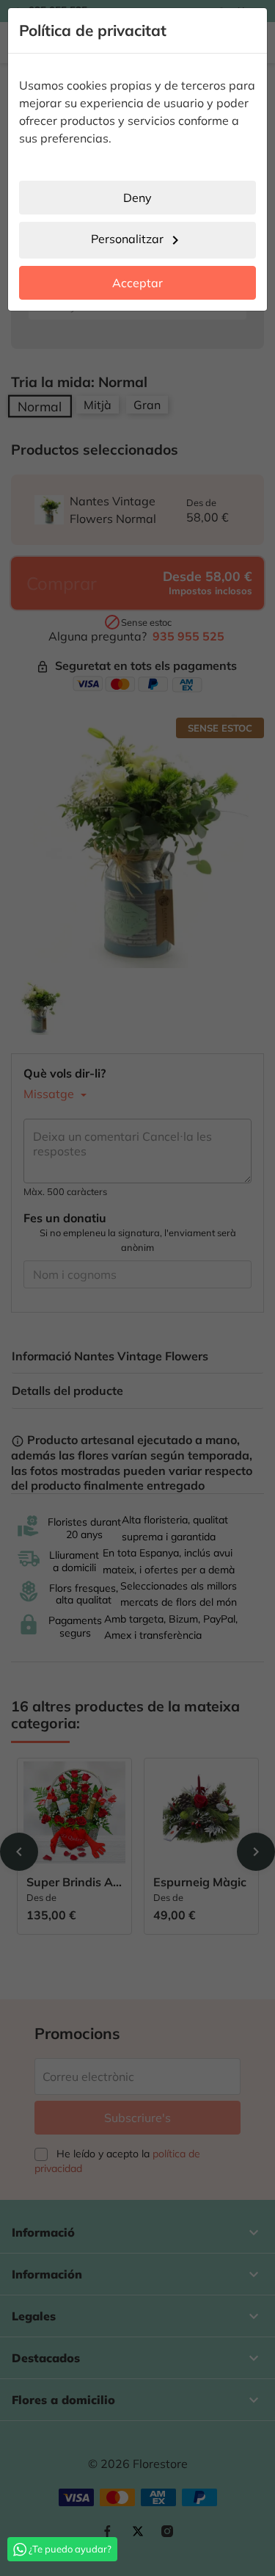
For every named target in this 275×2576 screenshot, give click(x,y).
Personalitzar (137, 240)
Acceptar (137, 283)
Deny (137, 198)
